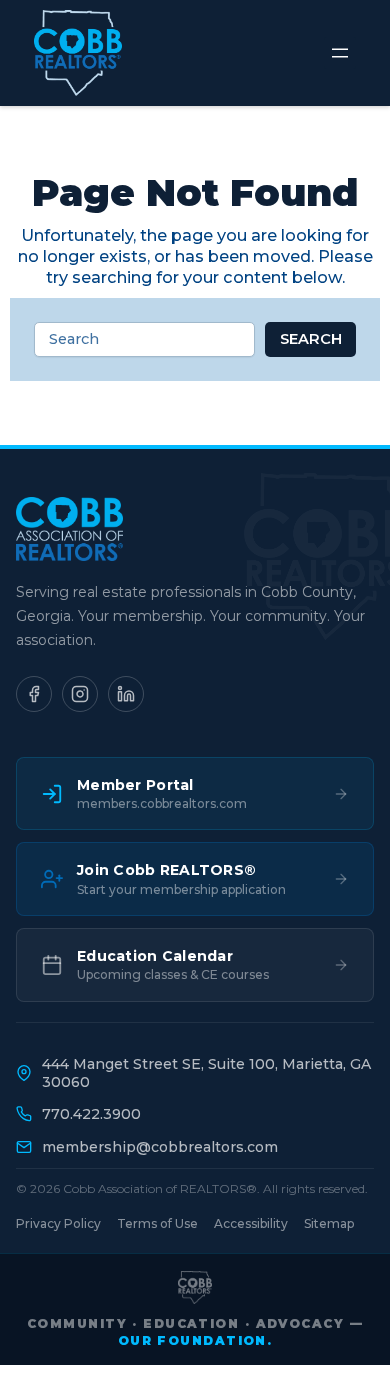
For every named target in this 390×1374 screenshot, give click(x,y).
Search (311, 339)
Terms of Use (157, 1223)
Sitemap (329, 1223)
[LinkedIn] (126, 694)
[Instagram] (80, 694)
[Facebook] (34, 694)
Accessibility (251, 1223)
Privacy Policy (58, 1223)
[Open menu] (340, 53)
